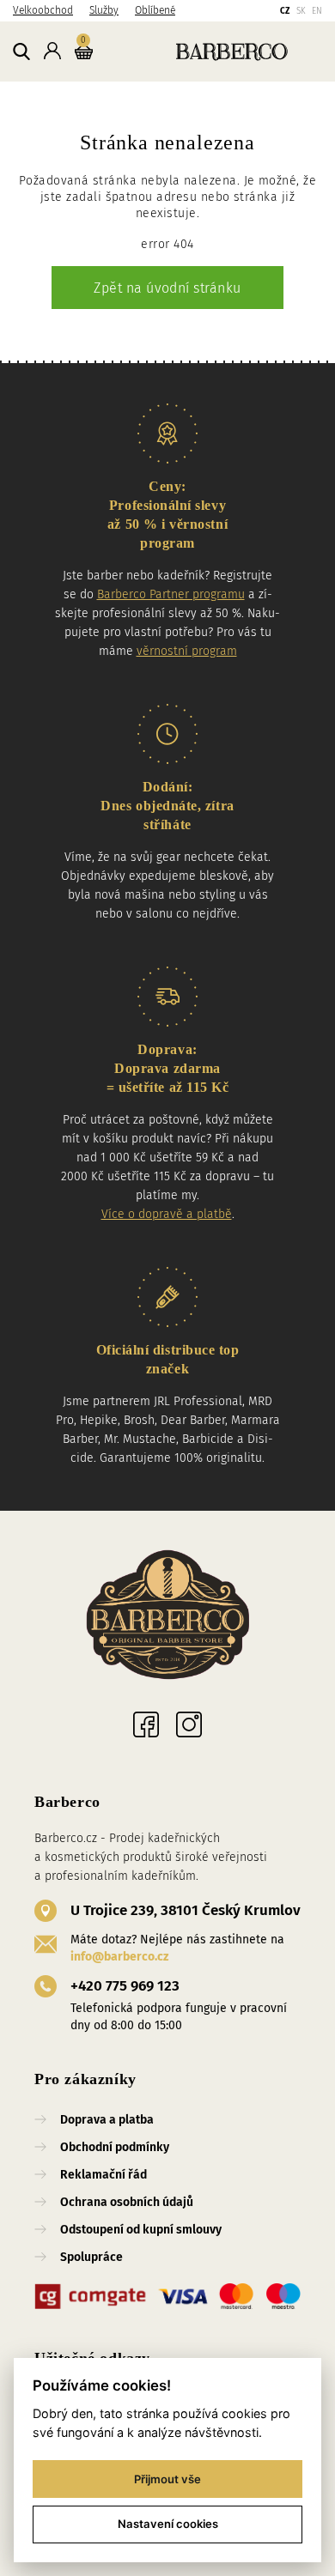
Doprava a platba (107, 2120)
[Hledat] (21, 52)
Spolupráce (91, 2257)
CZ (285, 11)
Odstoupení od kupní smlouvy (141, 2230)
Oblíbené (155, 10)
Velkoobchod (43, 10)
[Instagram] (189, 1724)
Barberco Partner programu (171, 594)
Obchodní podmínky (115, 2147)
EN (317, 11)
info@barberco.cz (119, 1957)
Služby (104, 10)
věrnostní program (187, 651)
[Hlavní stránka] (211, 51)
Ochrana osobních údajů (127, 2202)
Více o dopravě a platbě (167, 1214)
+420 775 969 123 (125, 1986)
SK (301, 11)
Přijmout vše (167, 2479)
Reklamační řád (104, 2175)
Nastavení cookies (168, 2524)
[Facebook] (146, 1724)
